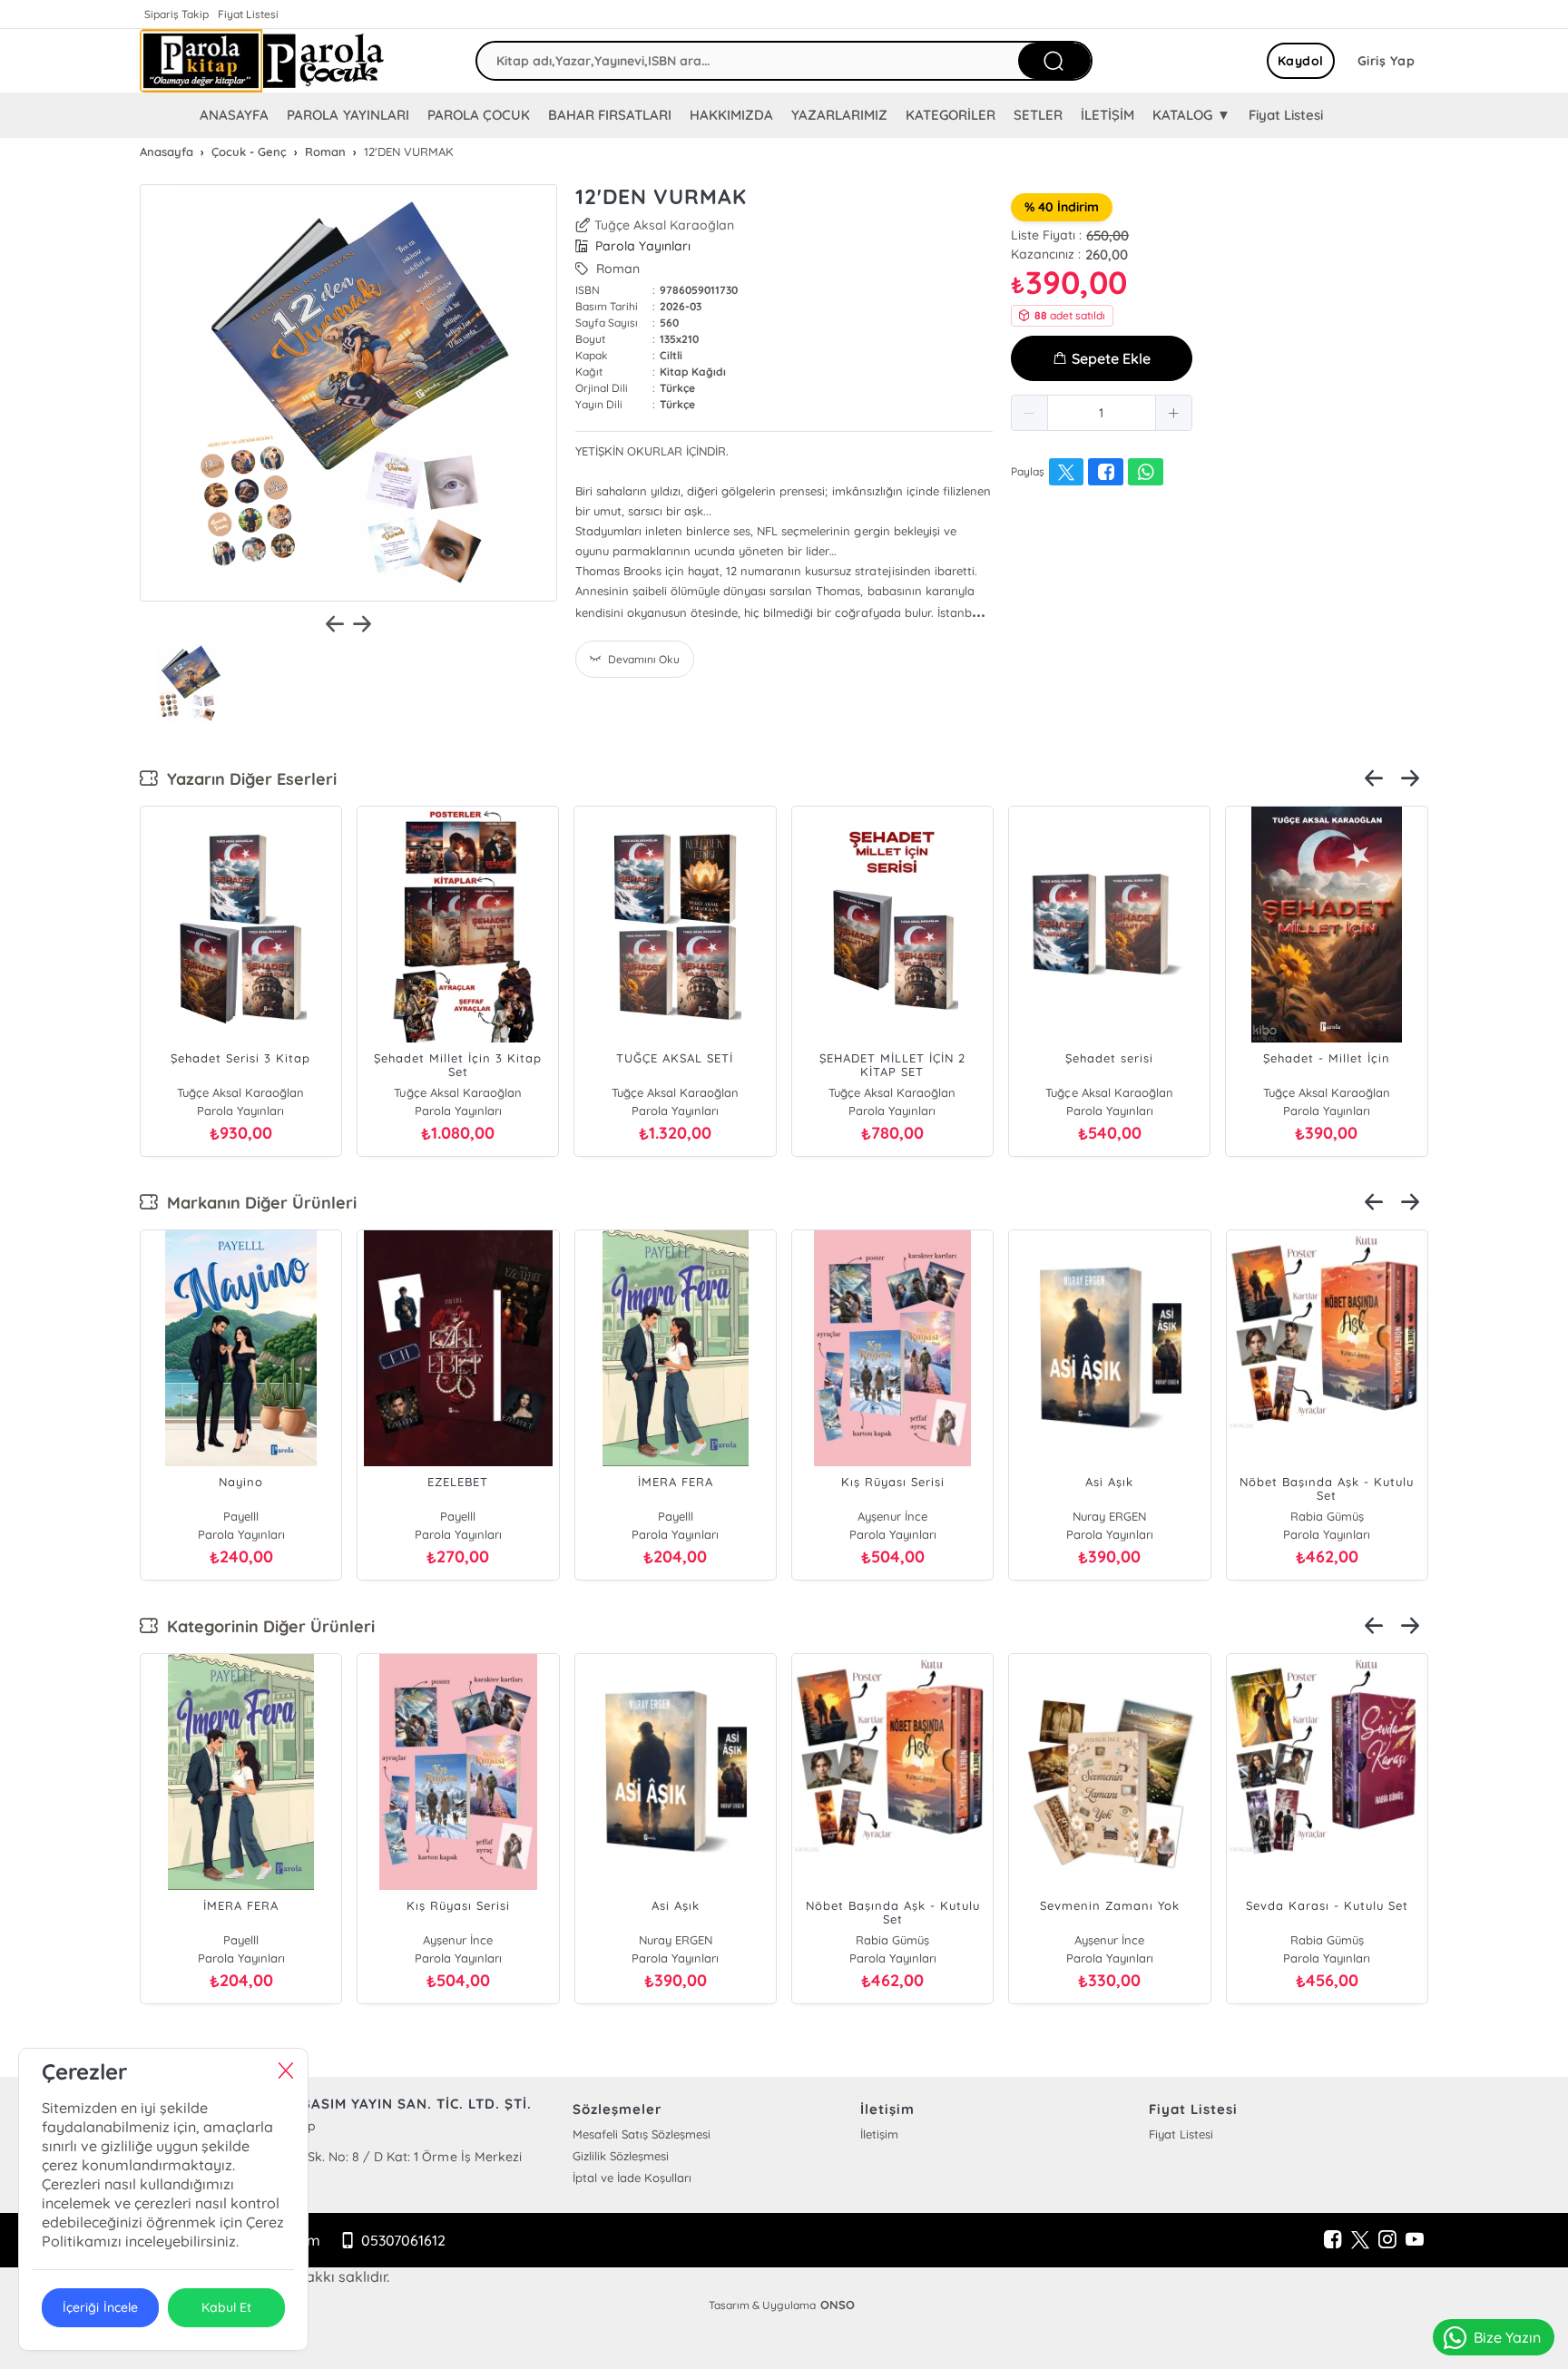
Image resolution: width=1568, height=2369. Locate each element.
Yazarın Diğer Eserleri (247, 779)
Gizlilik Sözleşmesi (621, 2156)
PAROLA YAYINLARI (348, 115)
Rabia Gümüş (1327, 1516)
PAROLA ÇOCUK (479, 115)
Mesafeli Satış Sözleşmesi (642, 2134)
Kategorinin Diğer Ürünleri (266, 1626)
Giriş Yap (1387, 61)
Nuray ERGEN (1109, 1516)
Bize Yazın (1507, 2337)
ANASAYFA (234, 115)
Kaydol (1301, 61)
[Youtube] (1415, 2240)
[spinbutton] (1102, 413)
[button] (1030, 413)
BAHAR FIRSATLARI (610, 115)
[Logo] (262, 61)
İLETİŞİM (1107, 115)
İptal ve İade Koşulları (632, 2178)
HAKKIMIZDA (731, 115)
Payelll (241, 1516)
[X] (1360, 2240)
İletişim (879, 2134)
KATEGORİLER (951, 115)
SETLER (1038, 115)
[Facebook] (1333, 2240)
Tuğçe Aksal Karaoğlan (664, 225)
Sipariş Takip (176, 14)
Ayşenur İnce (892, 1516)
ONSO (838, 2305)
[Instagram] (1387, 2240)
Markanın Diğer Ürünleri (257, 1203)
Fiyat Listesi (248, 14)
